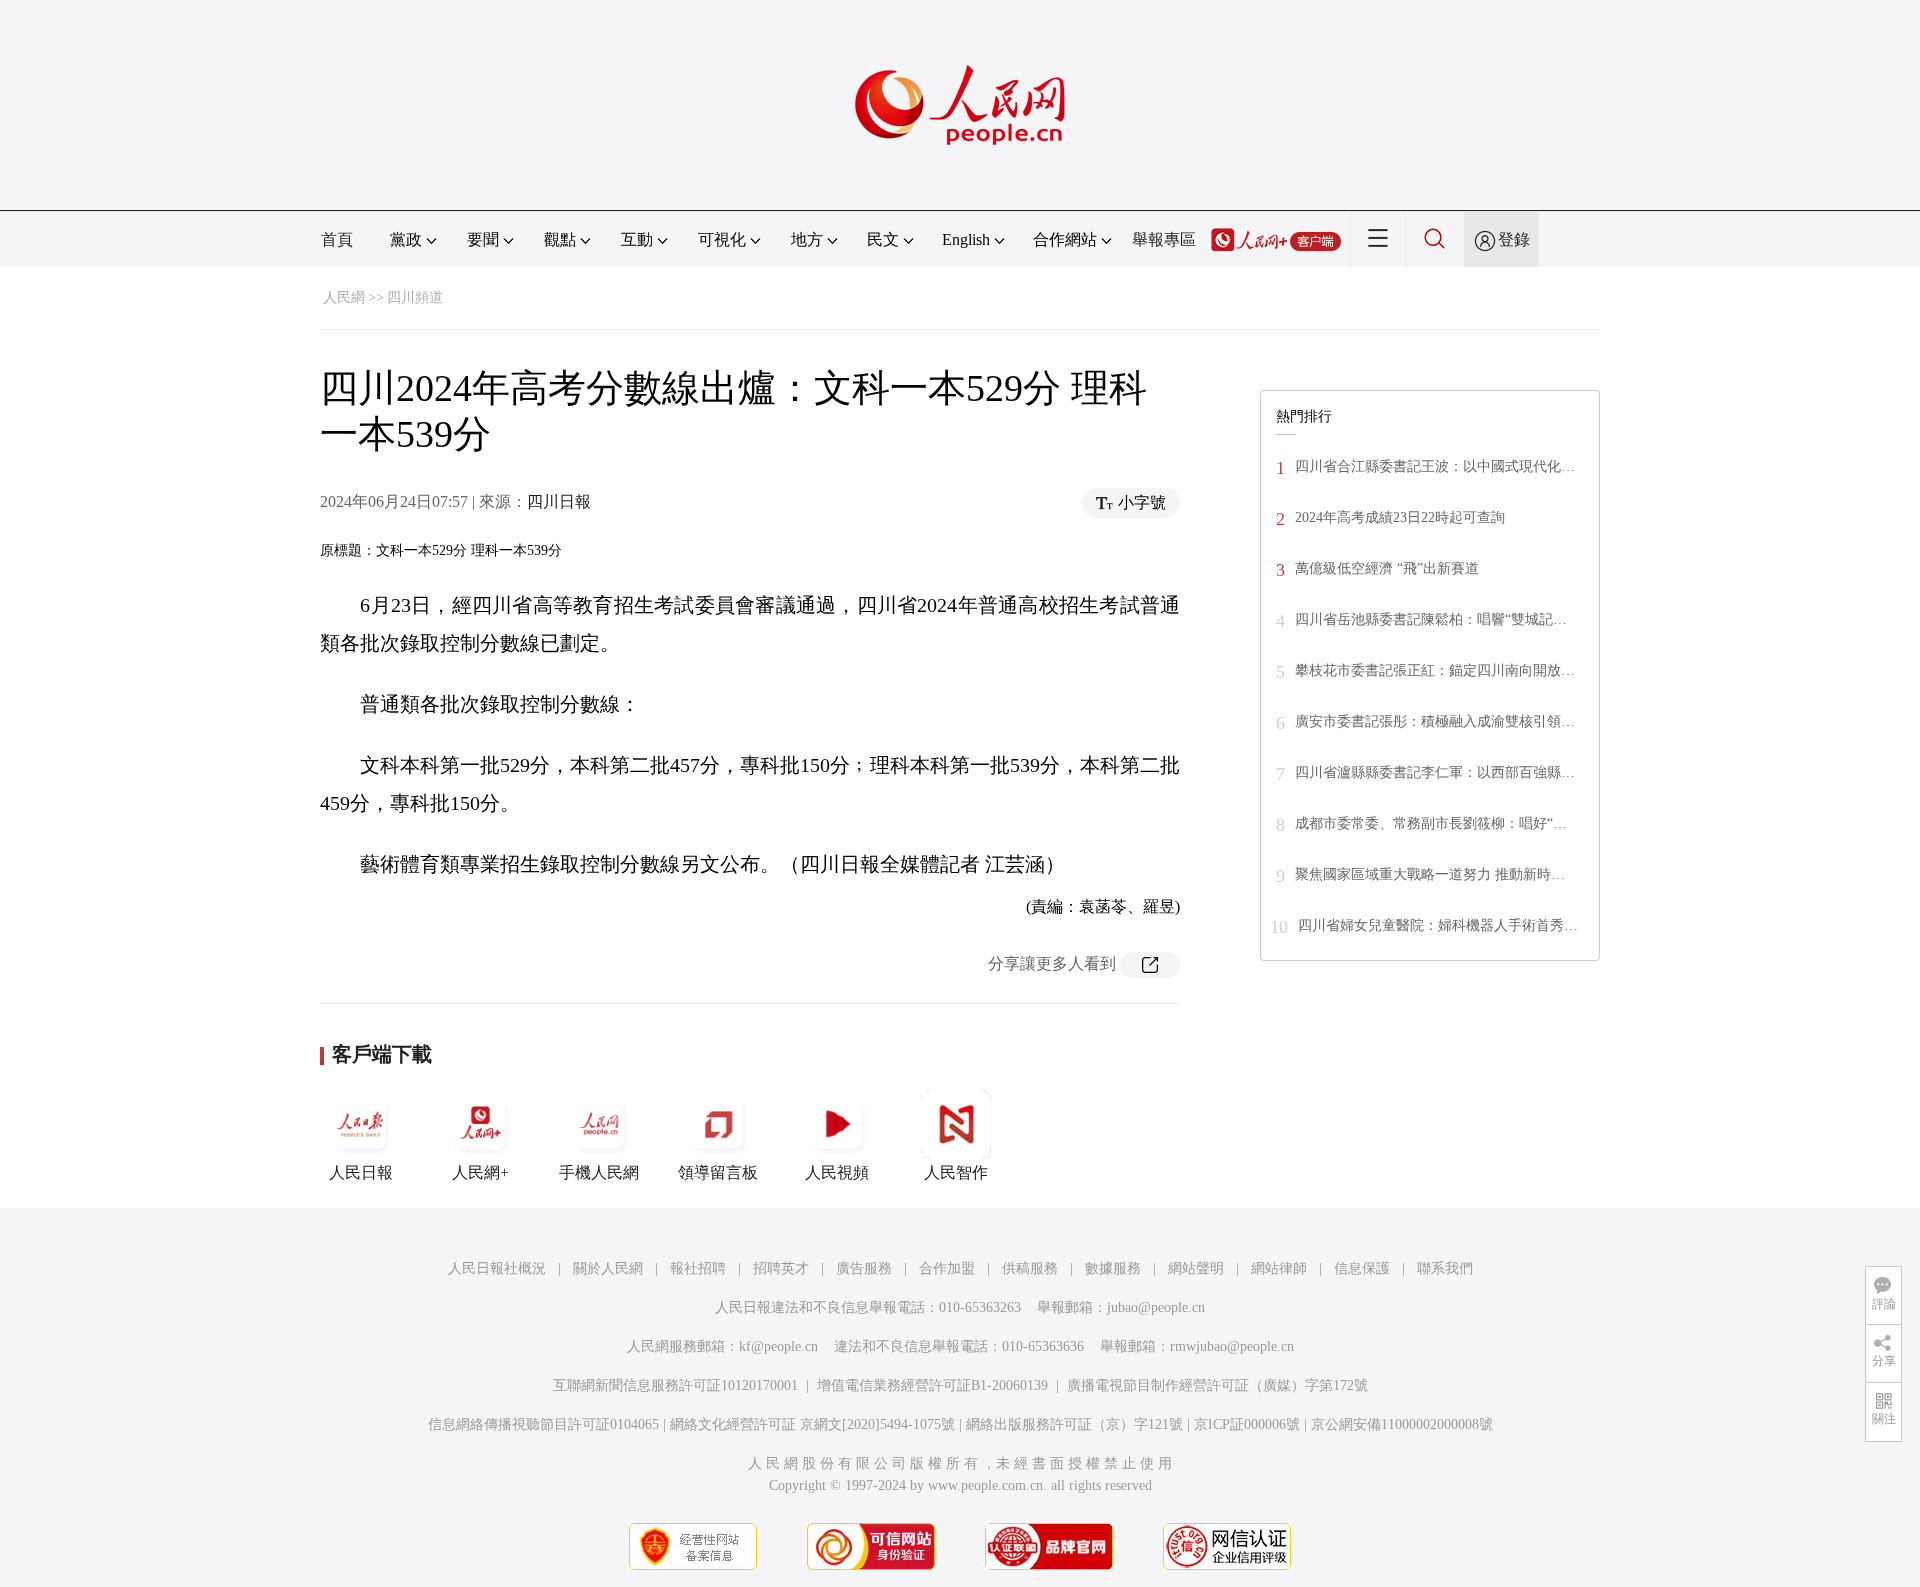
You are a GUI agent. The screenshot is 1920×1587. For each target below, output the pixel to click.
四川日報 (559, 501)
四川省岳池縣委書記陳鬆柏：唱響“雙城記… (1431, 619)
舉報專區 (1164, 239)
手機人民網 (599, 1172)
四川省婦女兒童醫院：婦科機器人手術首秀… (1438, 925)
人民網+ (480, 1172)
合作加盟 (947, 1268)
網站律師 (1279, 1268)
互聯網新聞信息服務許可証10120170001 (675, 1385)
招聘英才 (781, 1268)
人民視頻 (837, 1172)
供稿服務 (1030, 1268)
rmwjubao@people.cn (1232, 1346)
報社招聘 (698, 1268)
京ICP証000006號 (1247, 1424)
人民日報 (361, 1172)
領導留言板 (718, 1172)
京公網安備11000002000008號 (1402, 1424)
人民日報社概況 (497, 1268)
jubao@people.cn (1156, 1307)
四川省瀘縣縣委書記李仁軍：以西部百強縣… (1435, 772)
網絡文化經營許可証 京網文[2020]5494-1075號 (812, 1424)
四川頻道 (415, 297)
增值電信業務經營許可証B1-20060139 (932, 1385)
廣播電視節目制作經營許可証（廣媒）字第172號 (1217, 1385)
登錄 (1514, 239)
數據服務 (1113, 1268)
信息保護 (1362, 1268)
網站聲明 (1196, 1268)
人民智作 (956, 1172)
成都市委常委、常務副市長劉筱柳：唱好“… (1431, 823)
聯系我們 (1445, 1268)
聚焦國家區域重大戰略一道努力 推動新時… (1430, 874)
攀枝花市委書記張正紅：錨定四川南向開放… (1435, 670)
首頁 (337, 239)
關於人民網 (608, 1268)
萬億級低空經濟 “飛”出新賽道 (1387, 568)
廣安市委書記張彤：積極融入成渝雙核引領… (1435, 721)
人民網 (344, 297)
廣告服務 (864, 1268)
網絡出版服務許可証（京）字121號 (1074, 1424)
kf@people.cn (778, 1346)
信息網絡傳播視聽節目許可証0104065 (543, 1424)
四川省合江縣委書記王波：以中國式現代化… (1435, 466)
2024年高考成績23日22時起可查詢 (1400, 517)
